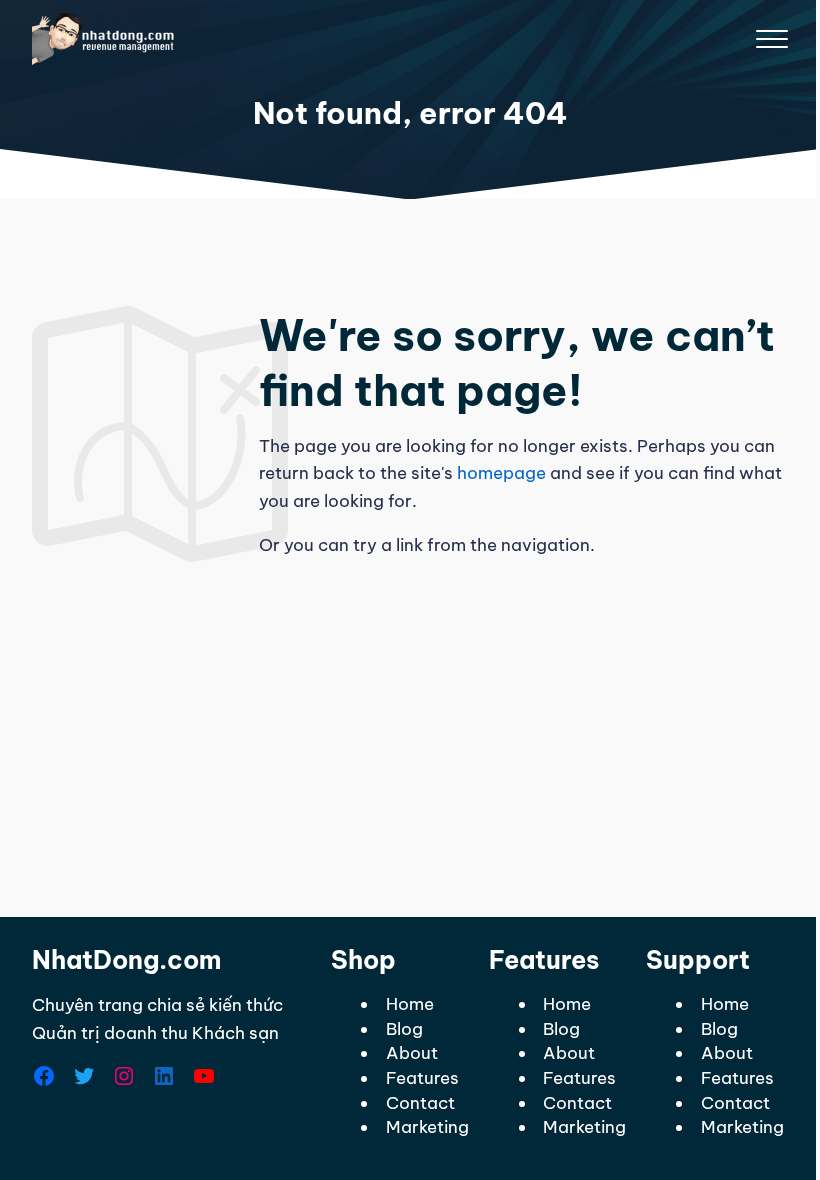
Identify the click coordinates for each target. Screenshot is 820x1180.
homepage (501, 473)
